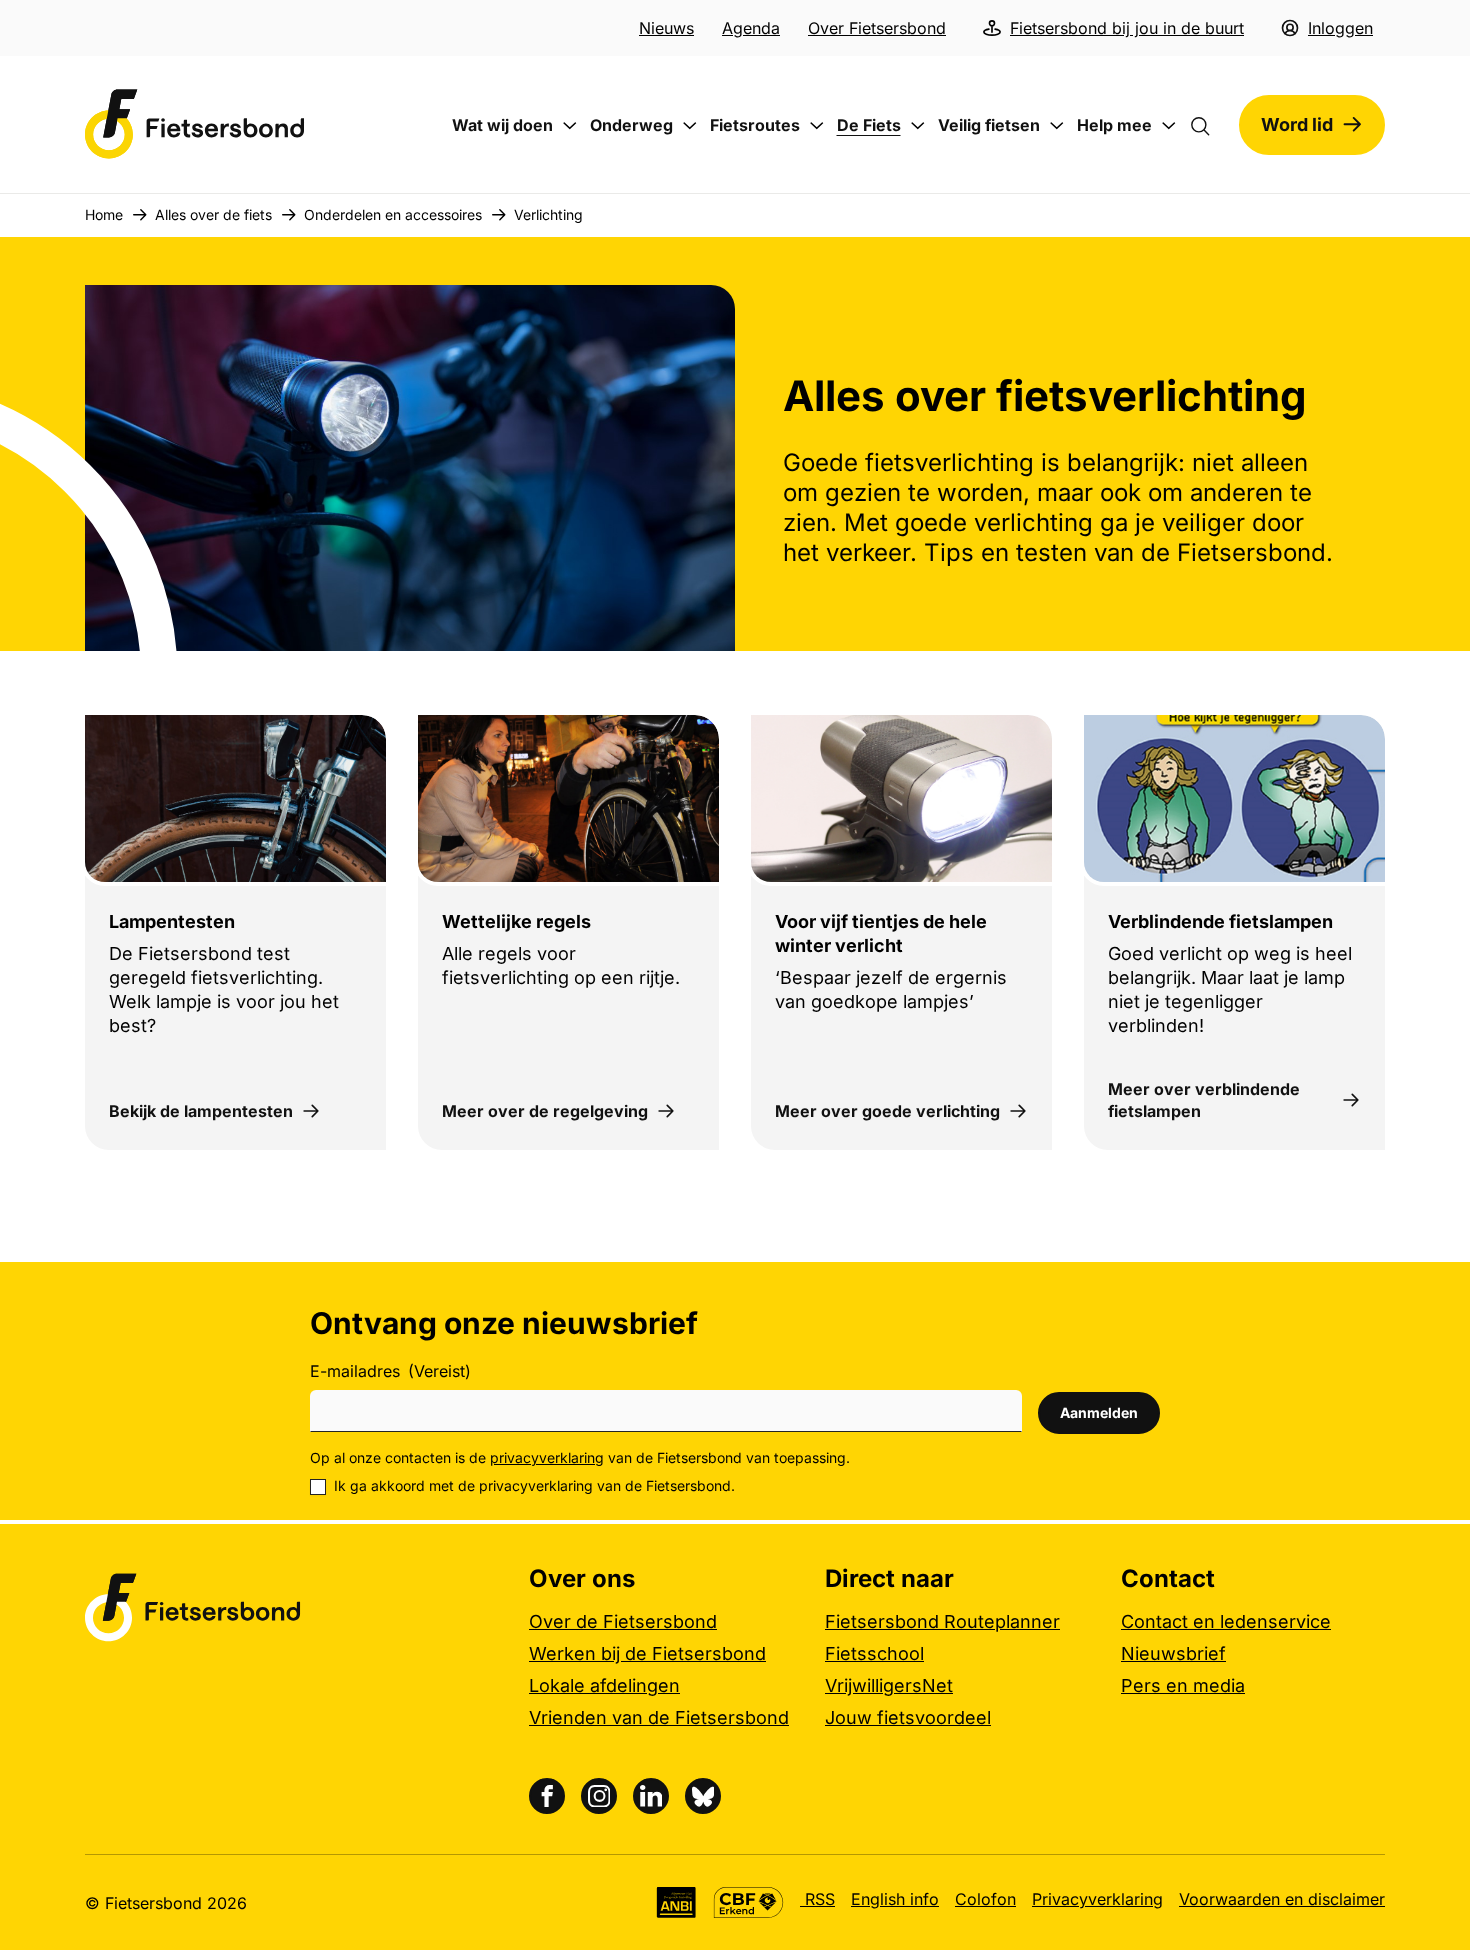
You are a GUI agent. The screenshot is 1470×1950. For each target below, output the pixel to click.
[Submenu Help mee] (1169, 126)
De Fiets (869, 125)
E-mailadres (390, 1371)
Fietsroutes (755, 125)
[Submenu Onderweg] (690, 126)
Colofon (985, 1899)
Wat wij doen (502, 125)
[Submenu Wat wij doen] (570, 126)
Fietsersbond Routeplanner (942, 1621)
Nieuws (666, 28)
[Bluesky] (703, 1796)
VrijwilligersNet (889, 1685)
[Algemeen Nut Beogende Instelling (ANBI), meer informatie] (676, 1902)
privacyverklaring (547, 1457)
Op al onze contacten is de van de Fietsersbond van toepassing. (580, 1457)
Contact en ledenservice (1226, 1621)
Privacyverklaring (1097, 1899)
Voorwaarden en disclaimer (1282, 1899)
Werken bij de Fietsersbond (647, 1653)
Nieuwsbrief (1173, 1653)
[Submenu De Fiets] (918, 126)
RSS (817, 1899)
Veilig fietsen (989, 125)
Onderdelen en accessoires (393, 214)
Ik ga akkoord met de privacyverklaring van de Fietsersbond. (534, 1485)
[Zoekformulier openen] (1210, 125)
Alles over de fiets (213, 214)
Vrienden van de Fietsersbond (659, 1717)
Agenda (751, 28)
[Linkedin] (651, 1796)
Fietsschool (874, 1653)
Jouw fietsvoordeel (908, 1717)
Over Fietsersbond (877, 28)
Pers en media (1183, 1685)
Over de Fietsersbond (623, 1621)
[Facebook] (547, 1796)
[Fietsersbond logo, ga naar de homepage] (195, 124)
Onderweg (631, 125)
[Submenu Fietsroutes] (817, 126)
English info (895, 1899)
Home (104, 214)
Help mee (1114, 125)
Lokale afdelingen (604, 1685)
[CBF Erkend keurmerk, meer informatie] (748, 1902)
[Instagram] (599, 1796)
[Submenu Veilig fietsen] (1057, 126)
